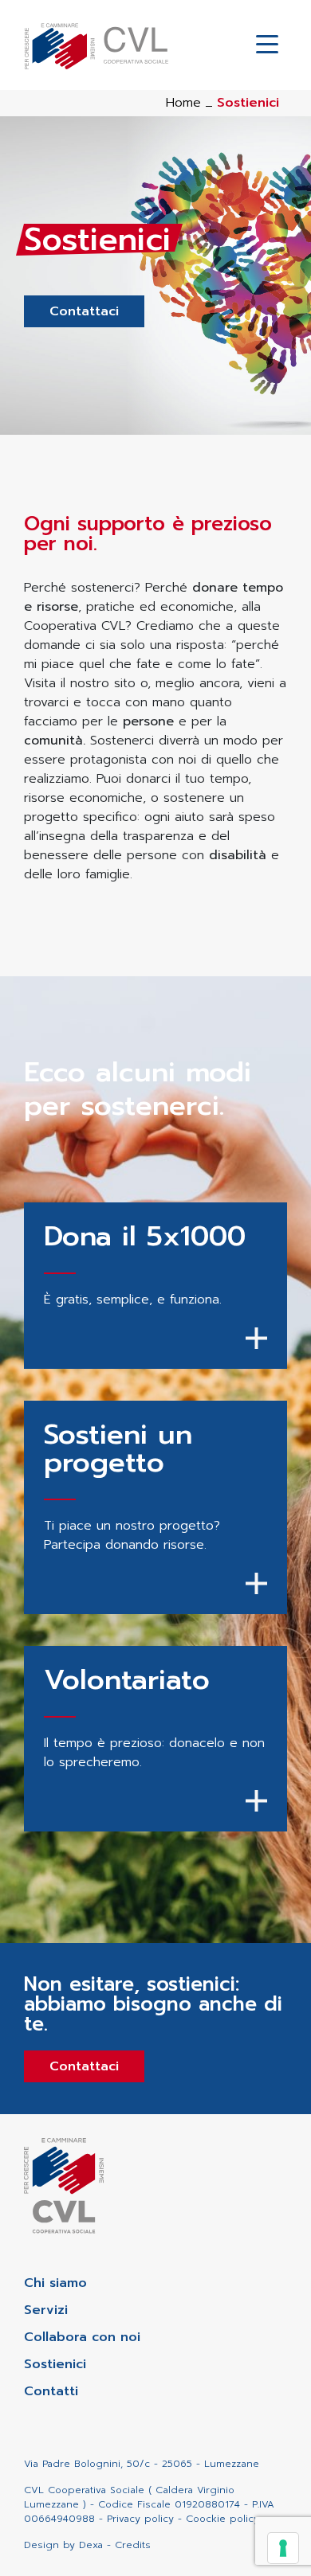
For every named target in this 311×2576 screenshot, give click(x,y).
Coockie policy (222, 2519)
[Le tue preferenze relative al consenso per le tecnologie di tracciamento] (283, 2548)
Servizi (46, 2310)
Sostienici (55, 2364)
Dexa (91, 2545)
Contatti (51, 2391)
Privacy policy (140, 2519)
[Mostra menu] (267, 45)
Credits (133, 2545)
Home (183, 103)
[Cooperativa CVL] (96, 45)
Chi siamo (55, 2283)
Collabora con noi (82, 2337)
